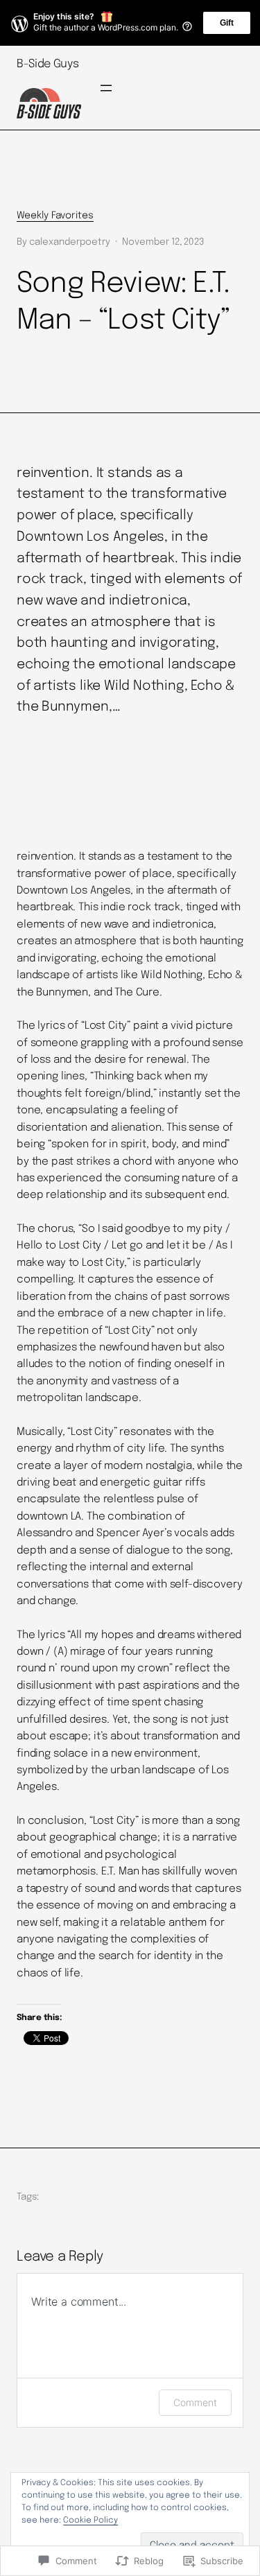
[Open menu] (106, 88)
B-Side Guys (47, 64)
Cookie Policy (90, 2521)
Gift (227, 23)
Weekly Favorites (55, 216)
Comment (195, 2402)
